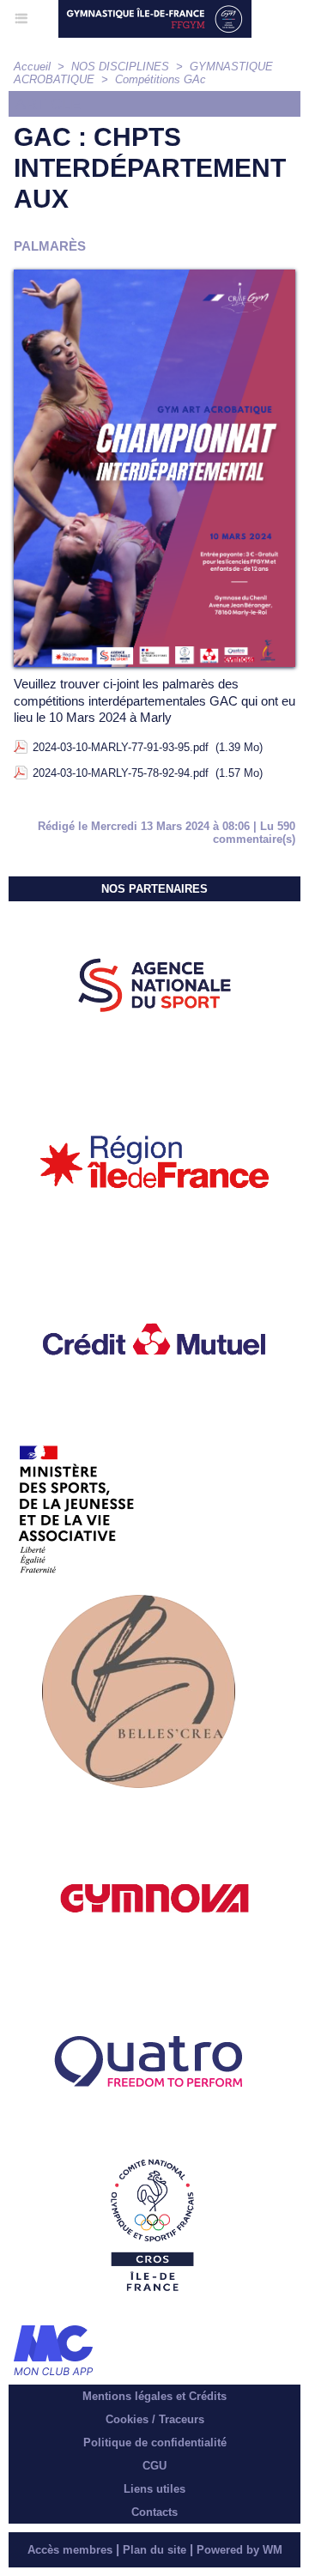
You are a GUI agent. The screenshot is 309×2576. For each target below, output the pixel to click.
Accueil (32, 67)
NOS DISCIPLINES (120, 67)
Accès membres (70, 2550)
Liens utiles (154, 2489)
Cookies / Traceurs (155, 2419)
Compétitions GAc (161, 79)
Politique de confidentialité (155, 2443)
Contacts (154, 2512)
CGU (154, 2466)
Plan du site (154, 2550)
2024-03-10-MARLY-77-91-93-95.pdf (121, 747)
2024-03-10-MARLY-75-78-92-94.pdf (121, 773)
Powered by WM (239, 2550)
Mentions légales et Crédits (154, 2396)
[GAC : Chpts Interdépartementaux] (154, 277)
